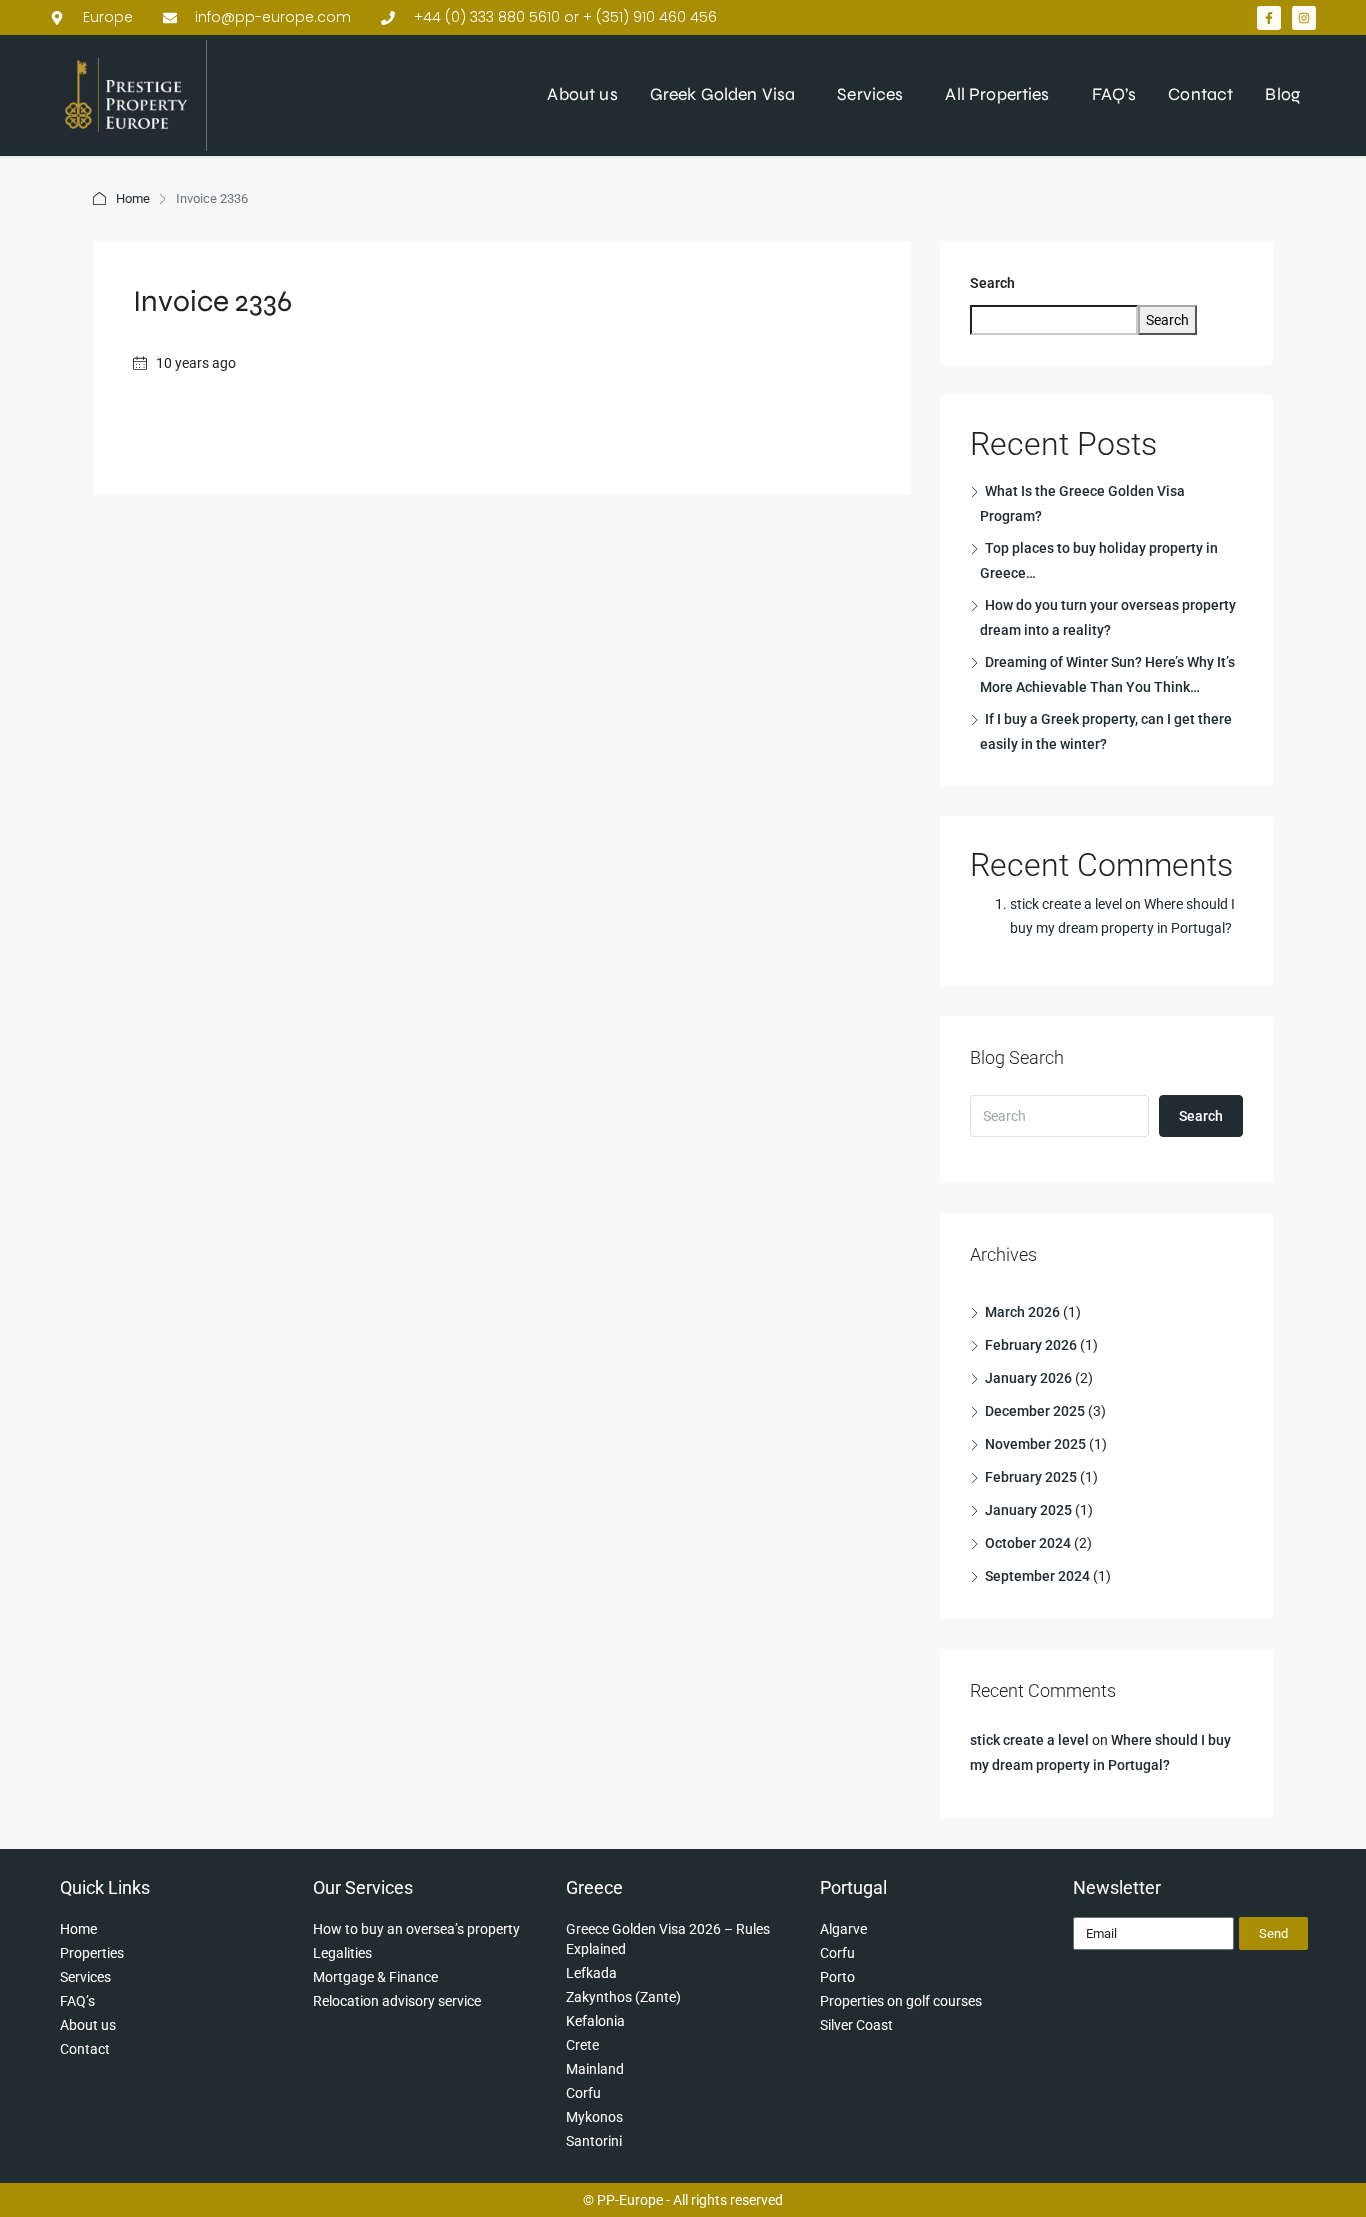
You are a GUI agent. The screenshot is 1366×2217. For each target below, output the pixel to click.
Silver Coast (856, 2025)
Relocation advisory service (397, 2001)
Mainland (595, 2069)
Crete (582, 2045)
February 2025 (1031, 1477)
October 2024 (1028, 1543)
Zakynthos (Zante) (623, 1997)
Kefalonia (595, 2021)
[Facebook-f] (1269, 18)
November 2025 (1035, 1444)
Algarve (843, 1929)
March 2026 (1022, 1312)
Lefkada (591, 1973)
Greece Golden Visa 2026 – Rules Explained (668, 1939)
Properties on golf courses (901, 2001)
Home (133, 198)
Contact (1200, 94)
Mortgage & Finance (375, 1977)
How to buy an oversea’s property (416, 1929)
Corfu (583, 2093)
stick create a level (1066, 904)
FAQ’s (1114, 94)
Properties (92, 1953)
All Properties (997, 94)
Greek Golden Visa (723, 94)
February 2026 (1031, 1345)
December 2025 (1035, 1411)
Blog (1282, 94)
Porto (837, 1977)
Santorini (594, 2141)
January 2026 (1028, 1378)
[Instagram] (1304, 18)
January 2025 (1028, 1510)
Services (870, 94)
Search (992, 283)
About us (582, 94)
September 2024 (1037, 1576)
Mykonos (594, 2117)
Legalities (342, 1953)
